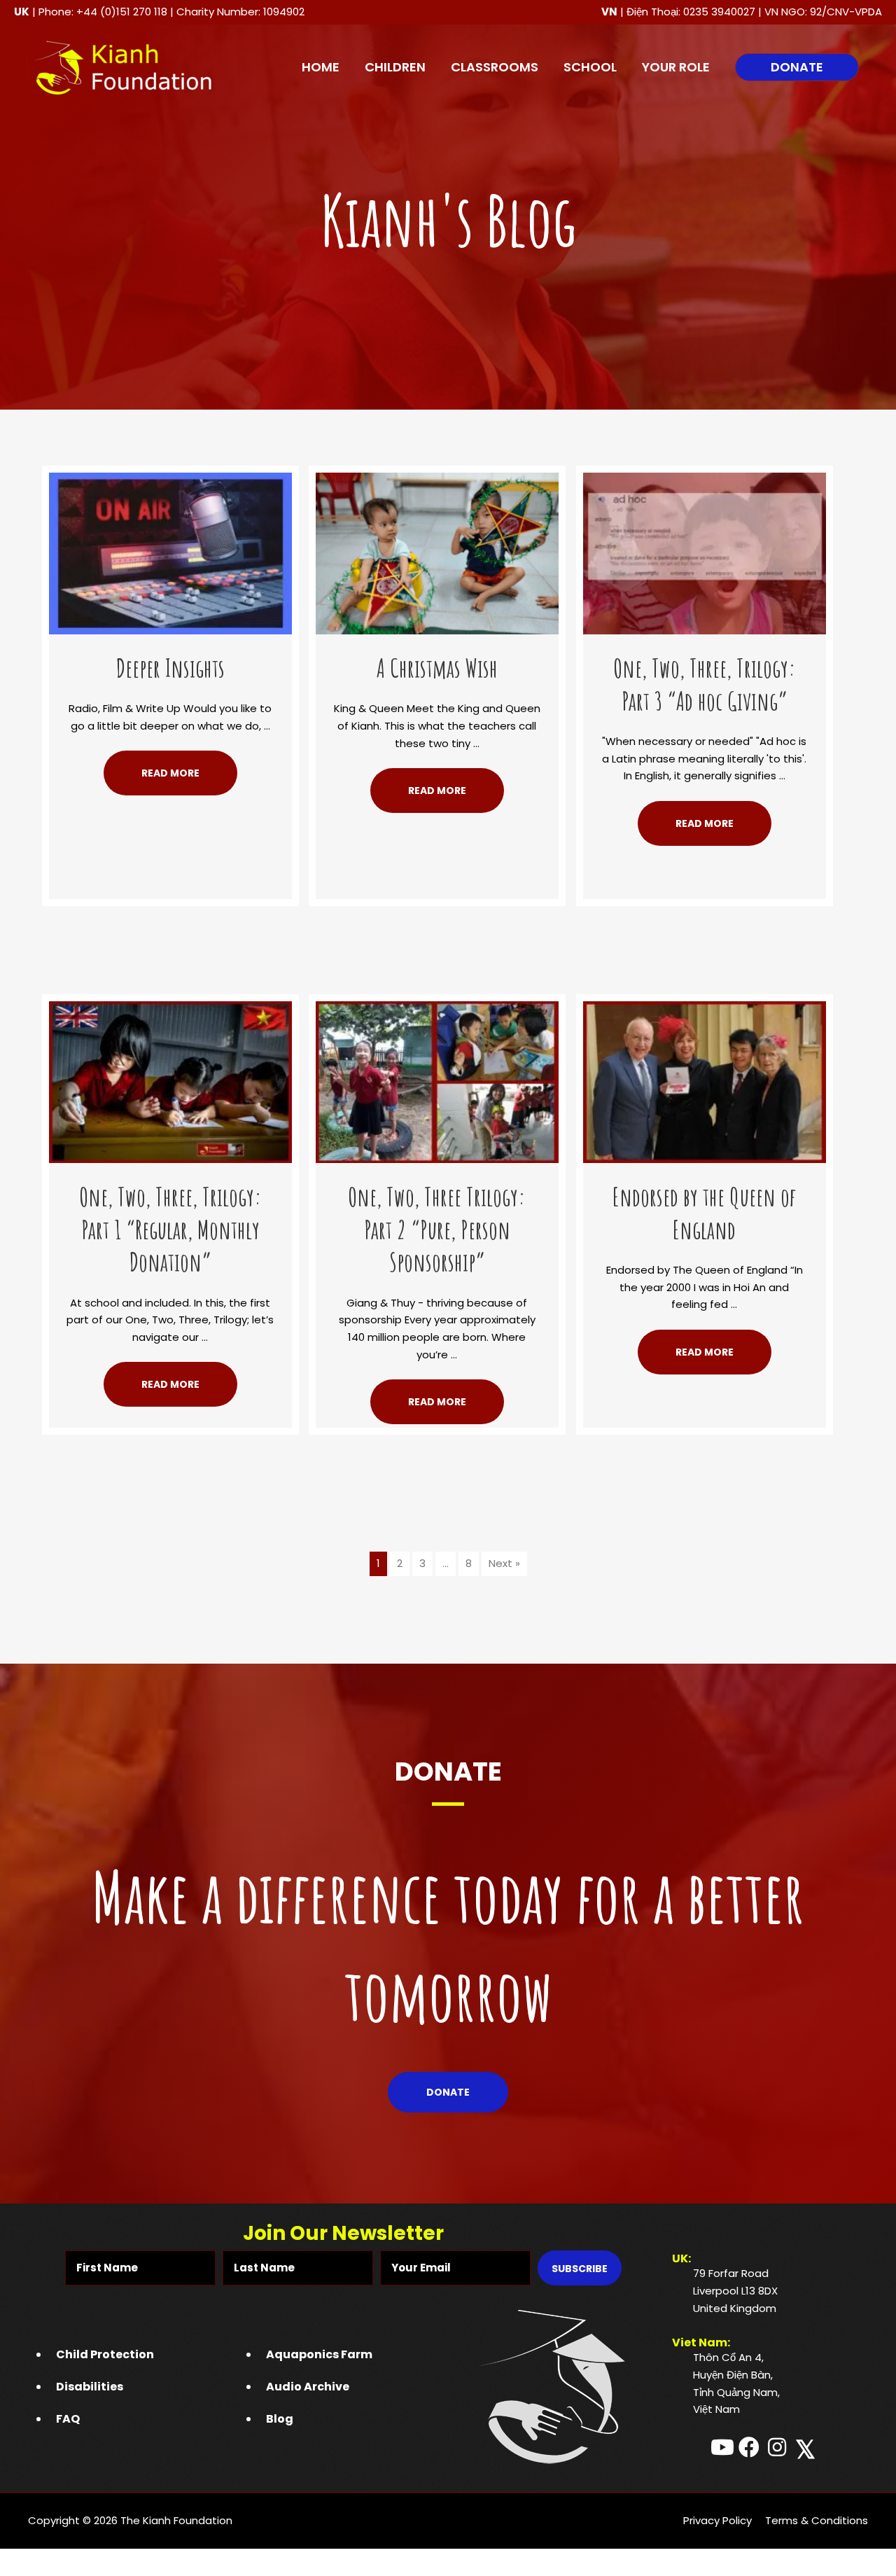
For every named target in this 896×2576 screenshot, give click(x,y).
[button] (797, 67)
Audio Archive (308, 2387)
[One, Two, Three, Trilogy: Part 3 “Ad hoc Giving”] (705, 552)
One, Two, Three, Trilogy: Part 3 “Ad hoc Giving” (705, 684)
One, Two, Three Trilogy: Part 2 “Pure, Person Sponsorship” (437, 1230)
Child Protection (105, 2354)
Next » (504, 1563)
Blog (280, 2419)
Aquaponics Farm (319, 2354)
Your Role (676, 67)
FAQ (68, 2419)
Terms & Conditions (817, 2520)
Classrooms (495, 67)
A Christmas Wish (437, 668)
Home (321, 67)
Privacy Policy (717, 2520)
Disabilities (90, 2387)
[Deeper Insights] (170, 552)
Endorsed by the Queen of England (704, 1213)
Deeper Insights (170, 668)
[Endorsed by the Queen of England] (705, 1081)
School (590, 67)
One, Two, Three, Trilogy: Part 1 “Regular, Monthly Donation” (170, 1230)
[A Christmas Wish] (437, 552)
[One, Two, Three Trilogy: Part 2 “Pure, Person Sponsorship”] (437, 1081)
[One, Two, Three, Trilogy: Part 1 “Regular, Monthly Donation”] (170, 1081)
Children (395, 67)
